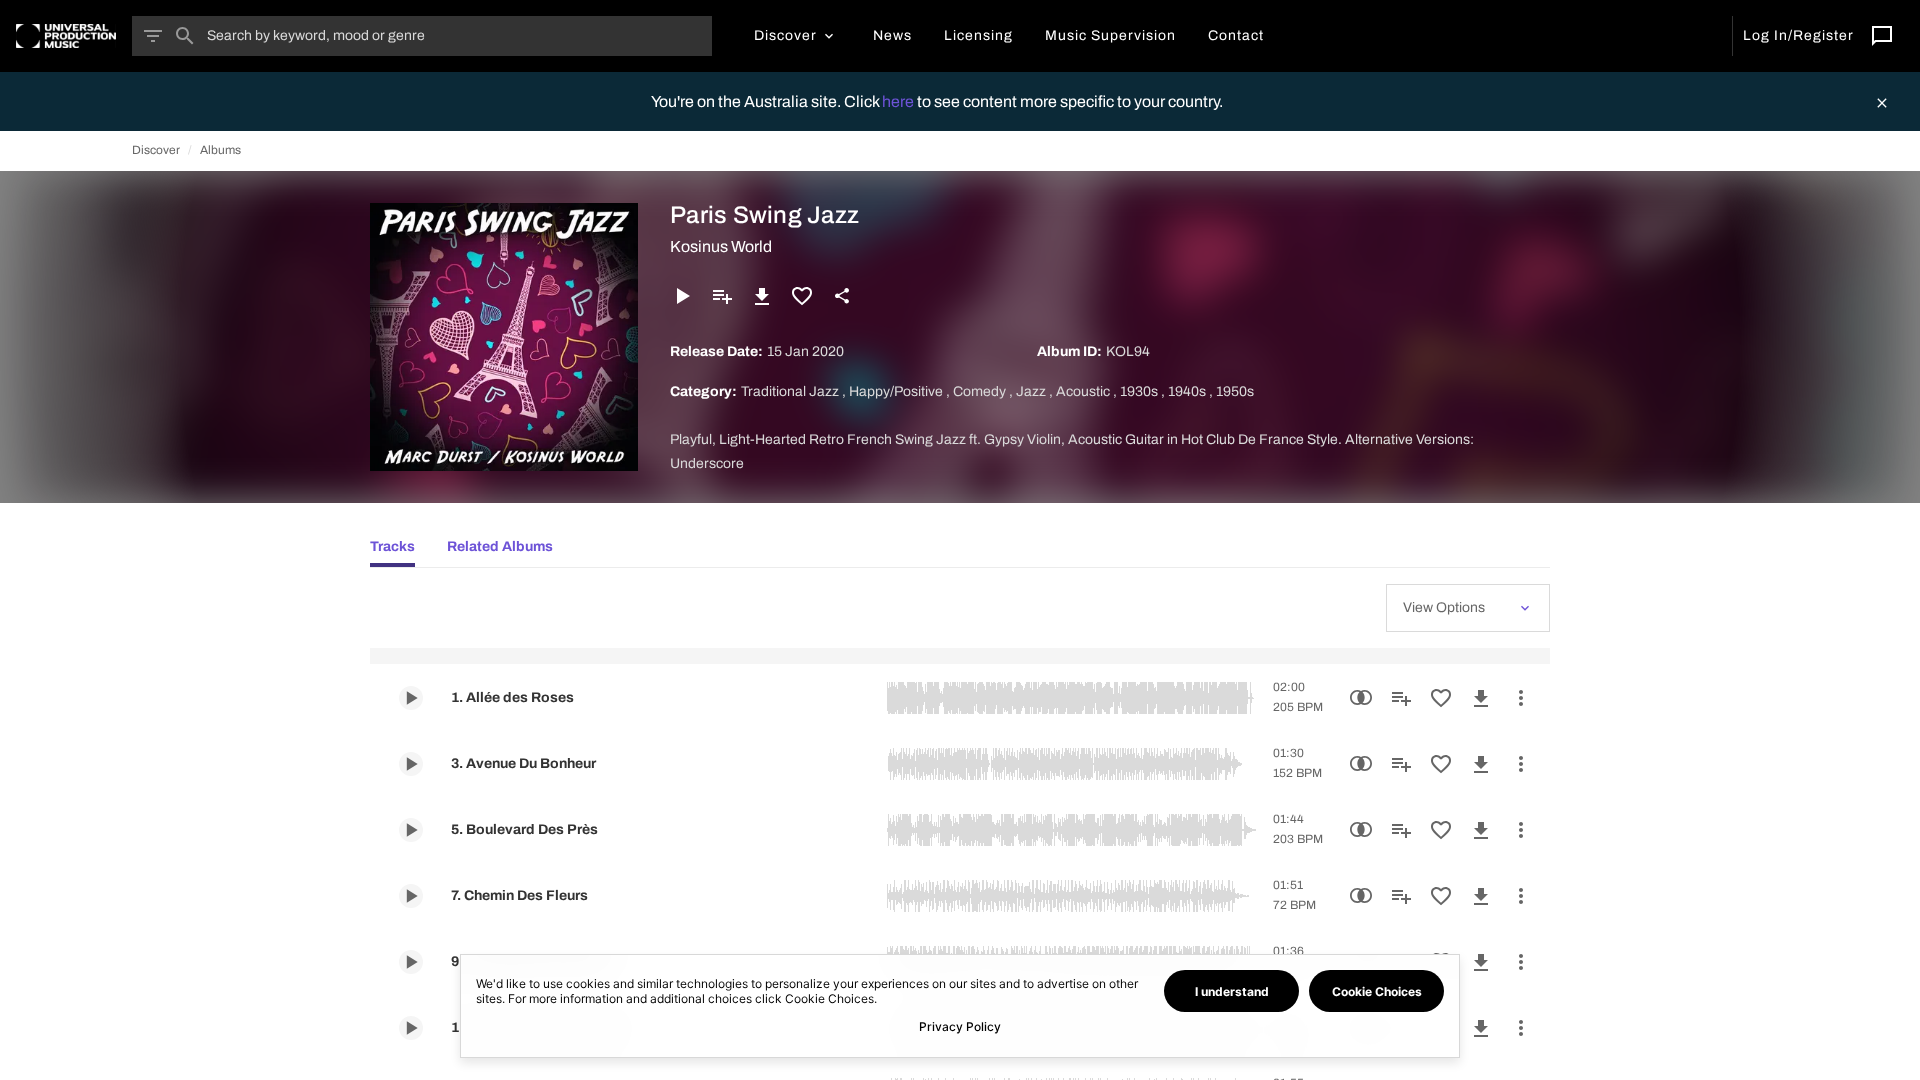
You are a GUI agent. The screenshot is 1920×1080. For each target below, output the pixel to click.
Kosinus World (721, 246)
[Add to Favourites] (802, 296)
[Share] (842, 296)
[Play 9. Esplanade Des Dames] (411, 962)
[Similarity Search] (1361, 698)
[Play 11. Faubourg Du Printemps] (411, 1028)
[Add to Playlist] (722, 296)
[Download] (762, 296)
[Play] (682, 296)
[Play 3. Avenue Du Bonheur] (411, 764)
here (899, 101)
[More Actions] (1521, 698)
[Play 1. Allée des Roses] (411, 698)
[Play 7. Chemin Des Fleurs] (411, 896)
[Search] (185, 36)
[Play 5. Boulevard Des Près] (411, 830)
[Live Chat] (1882, 36)
